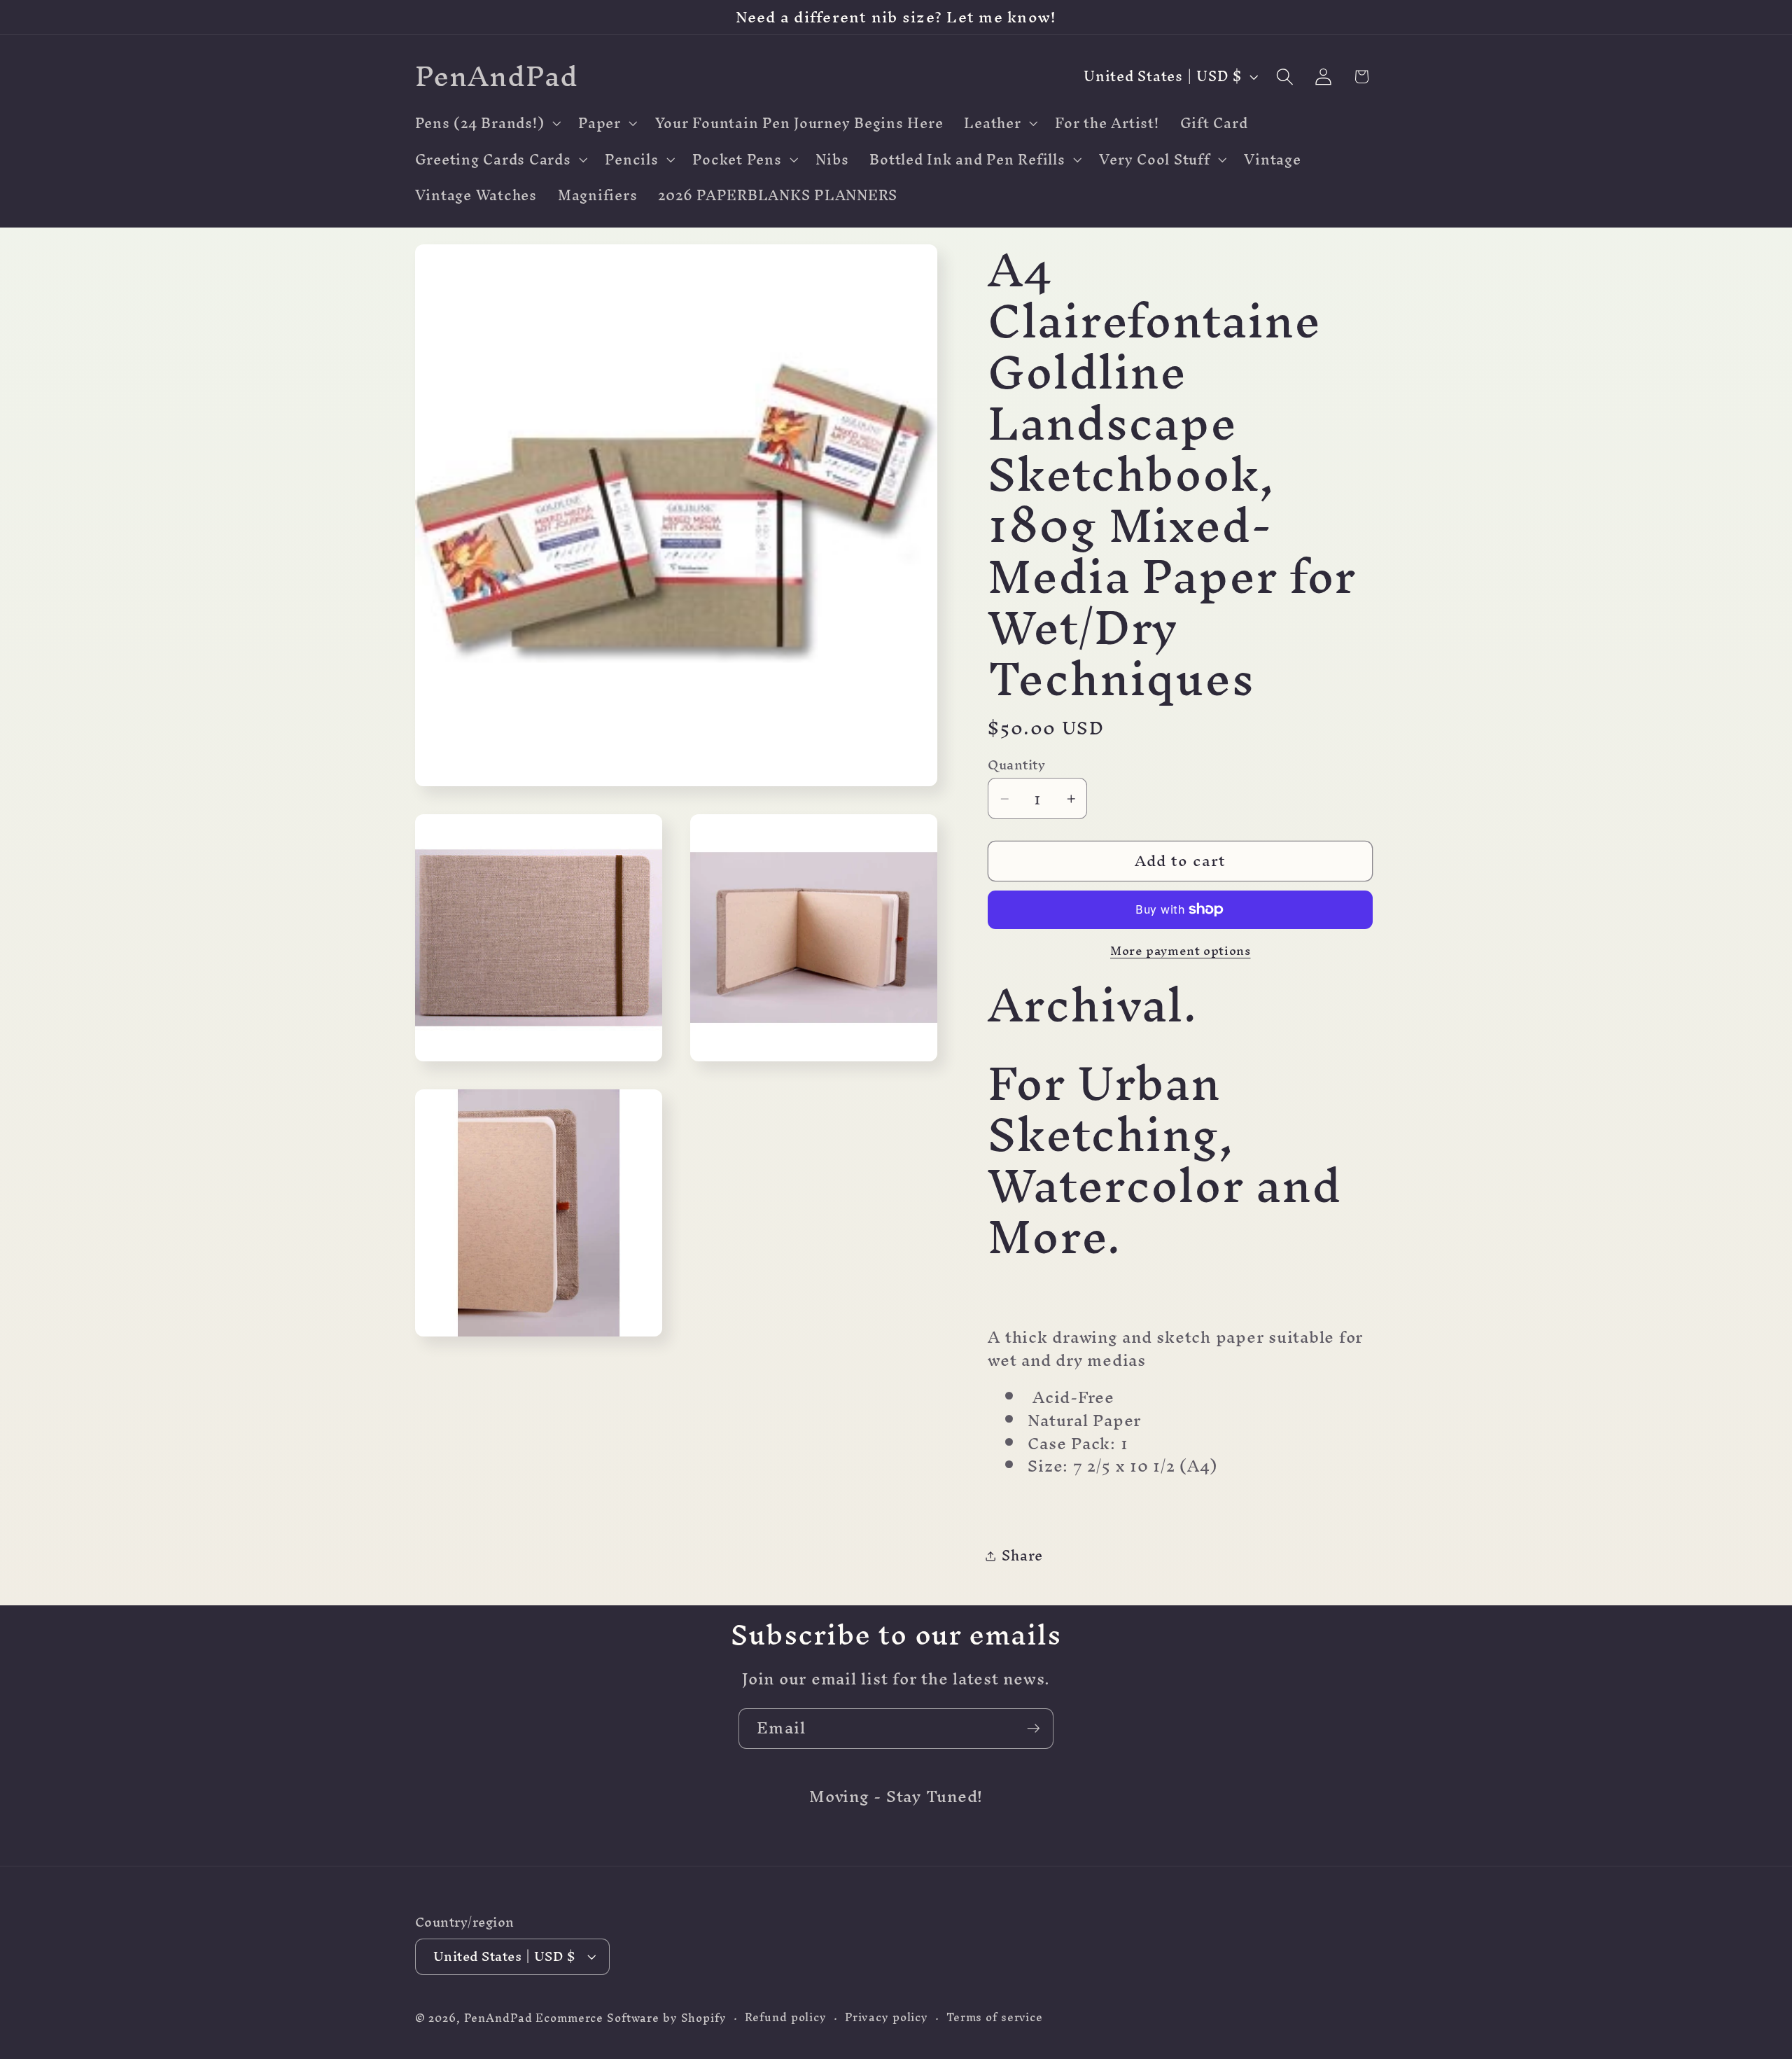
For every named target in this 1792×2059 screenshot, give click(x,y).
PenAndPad (498, 2018)
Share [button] (1022, 1555)
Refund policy (786, 2017)
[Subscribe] (1034, 1729)
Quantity (1016, 765)
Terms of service (995, 2017)
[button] (486, 123)
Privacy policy (887, 2017)
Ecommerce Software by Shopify (631, 2018)
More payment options (1181, 950)
